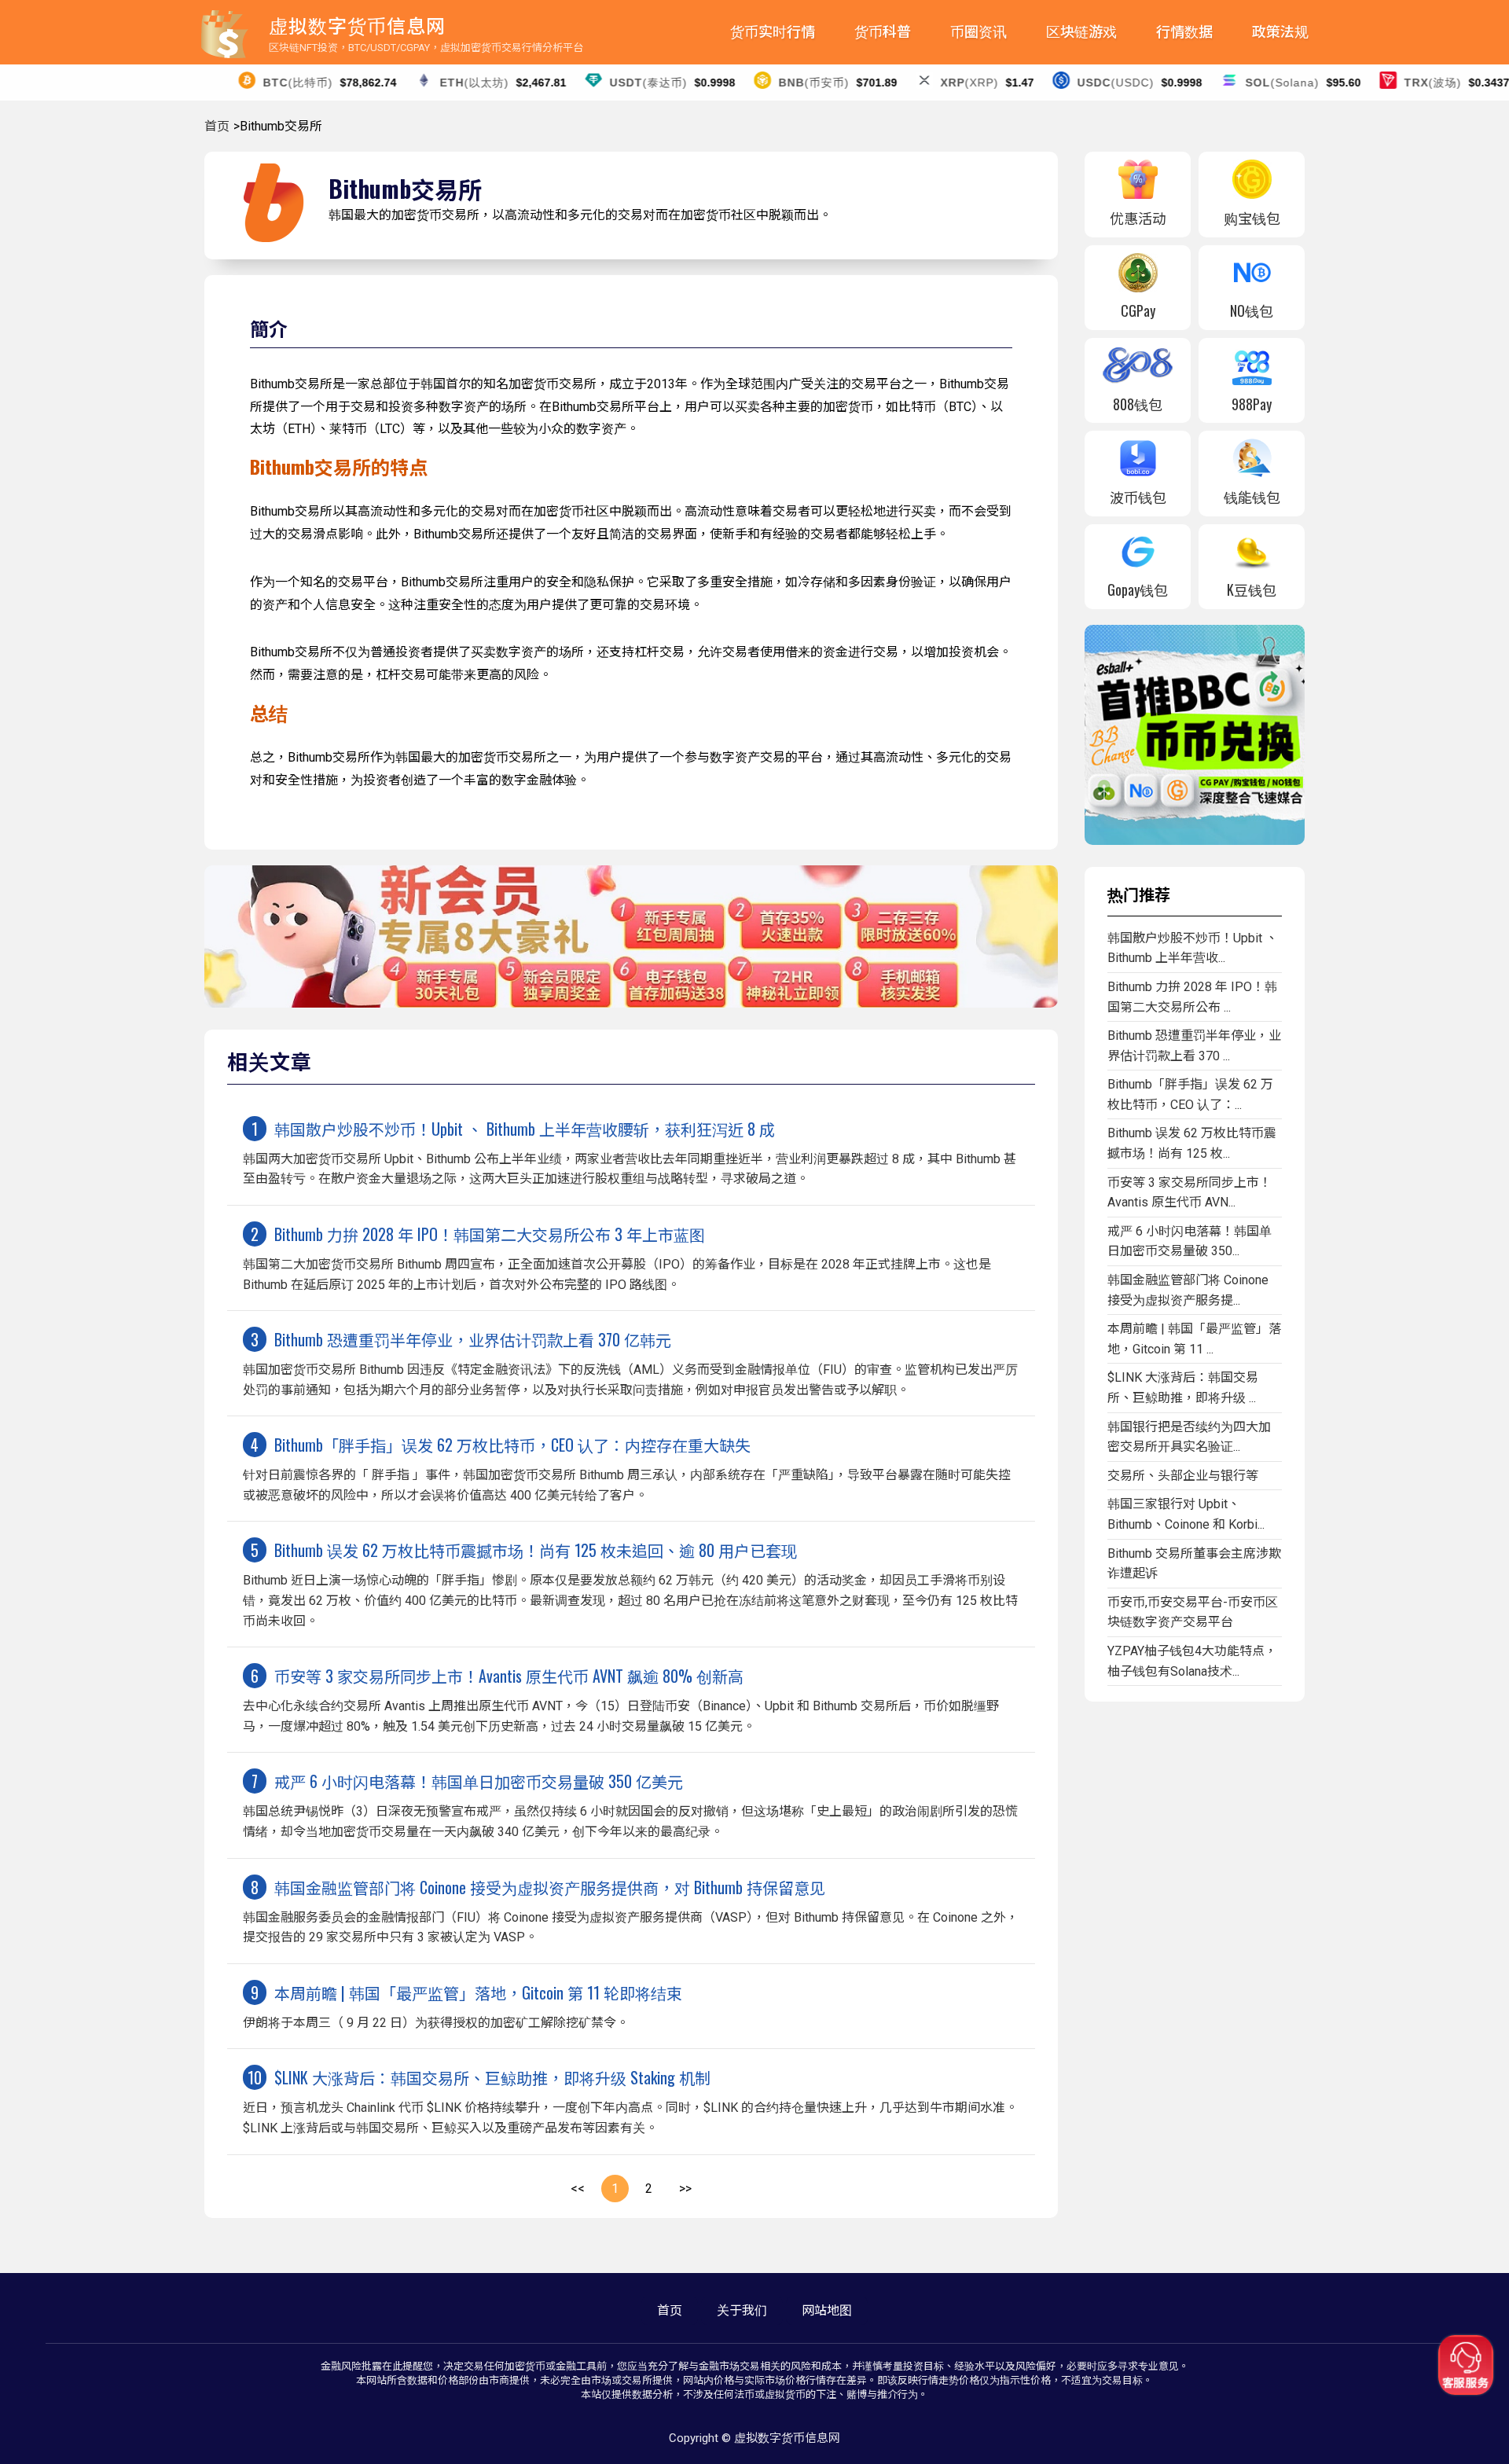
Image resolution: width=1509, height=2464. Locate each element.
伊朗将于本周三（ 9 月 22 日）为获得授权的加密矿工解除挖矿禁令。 (463, 2005)
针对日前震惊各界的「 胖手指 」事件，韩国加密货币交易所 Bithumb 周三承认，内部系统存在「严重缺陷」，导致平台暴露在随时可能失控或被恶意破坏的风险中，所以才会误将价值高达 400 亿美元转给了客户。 (627, 1468)
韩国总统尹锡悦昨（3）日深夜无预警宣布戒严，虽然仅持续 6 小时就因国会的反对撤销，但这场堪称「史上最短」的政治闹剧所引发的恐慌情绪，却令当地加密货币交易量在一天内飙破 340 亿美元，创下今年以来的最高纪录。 (630, 1804)
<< (578, 2189)
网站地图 (827, 2310)
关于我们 (742, 2310)
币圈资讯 (978, 32)
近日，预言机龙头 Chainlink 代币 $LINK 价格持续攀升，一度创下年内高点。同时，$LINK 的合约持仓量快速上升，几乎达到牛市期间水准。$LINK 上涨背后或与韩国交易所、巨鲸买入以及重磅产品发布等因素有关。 (630, 2100)
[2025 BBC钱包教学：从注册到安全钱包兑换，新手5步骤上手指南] (1195, 841)
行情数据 (1184, 32)
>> (685, 2189)
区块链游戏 (1081, 32)
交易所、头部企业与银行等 (1183, 1476)
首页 (217, 126)
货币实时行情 (773, 32)
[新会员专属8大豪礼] (631, 1003)
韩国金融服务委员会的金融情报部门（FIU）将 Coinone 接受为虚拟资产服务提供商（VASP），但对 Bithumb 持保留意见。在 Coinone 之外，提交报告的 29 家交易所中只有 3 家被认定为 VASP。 (631, 1910)
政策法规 (1280, 32)
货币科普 (883, 32)
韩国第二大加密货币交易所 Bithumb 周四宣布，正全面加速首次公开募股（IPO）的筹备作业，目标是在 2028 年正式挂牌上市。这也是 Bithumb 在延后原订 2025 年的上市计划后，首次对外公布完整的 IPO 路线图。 (617, 1257)
